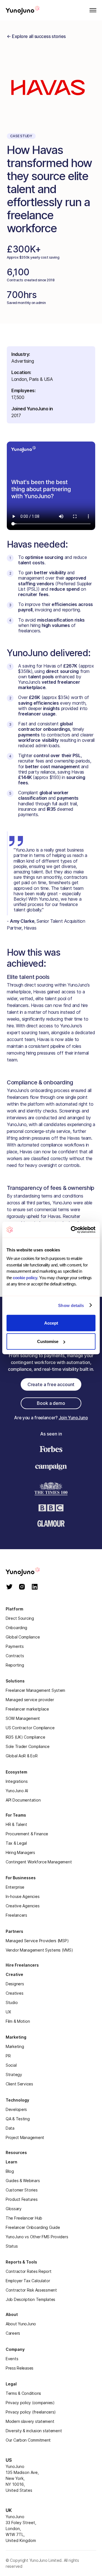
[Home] (23, 10)
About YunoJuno (21, 2324)
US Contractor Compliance (30, 1728)
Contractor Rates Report (29, 2271)
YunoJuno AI (17, 1791)
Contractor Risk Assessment (31, 2290)
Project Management (25, 2137)
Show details (71, 1305)
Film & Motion (18, 2021)
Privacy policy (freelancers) (31, 2412)
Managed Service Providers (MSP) (37, 1941)
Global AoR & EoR (22, 1756)
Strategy (14, 2074)
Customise (48, 1341)
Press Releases (20, 2368)
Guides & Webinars (23, 2181)
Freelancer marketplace (27, 1709)
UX (8, 2012)
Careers (13, 2333)
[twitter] (9, 1587)
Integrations (17, 1781)
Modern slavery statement (30, 2421)
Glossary (14, 2209)
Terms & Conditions (23, 2393)
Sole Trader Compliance (28, 1746)
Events (12, 2359)
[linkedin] (35, 1587)
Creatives (14, 1993)
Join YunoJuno (73, 1418)
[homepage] (31, 1572)
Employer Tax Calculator (28, 2281)
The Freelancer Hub (24, 2218)
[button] (91, 10)
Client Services (19, 2084)
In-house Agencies (23, 1896)
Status (12, 2246)
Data (10, 2128)
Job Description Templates (30, 2299)
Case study (21, 136)
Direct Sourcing (20, 1618)
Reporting (15, 1665)
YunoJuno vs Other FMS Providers (37, 2237)
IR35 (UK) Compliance (25, 1737)
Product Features (22, 2199)
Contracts (15, 1656)
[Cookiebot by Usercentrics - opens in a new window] (72, 1230)
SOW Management (23, 1718)
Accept (51, 1323)
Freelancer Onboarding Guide (33, 2227)
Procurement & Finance (27, 1834)
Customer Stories (22, 2190)
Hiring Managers (20, 1852)
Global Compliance (23, 1637)
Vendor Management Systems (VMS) (39, 1950)
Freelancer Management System (35, 1690)
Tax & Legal (16, 1843)
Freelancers (16, 1915)
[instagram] (22, 1587)
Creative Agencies (23, 1906)
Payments (15, 1646)
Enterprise (15, 1887)
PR (8, 2056)
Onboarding (16, 1628)
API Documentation (23, 1800)
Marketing (15, 2046)
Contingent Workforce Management (39, 1862)
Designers (15, 1984)
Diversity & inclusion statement (34, 2431)
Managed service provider (30, 1700)
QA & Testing (18, 2119)
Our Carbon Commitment (28, 2440)
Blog (10, 2171)
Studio (12, 2002)
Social (11, 2065)
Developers (16, 2109)
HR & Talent (16, 1824)
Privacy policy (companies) (30, 2403)
